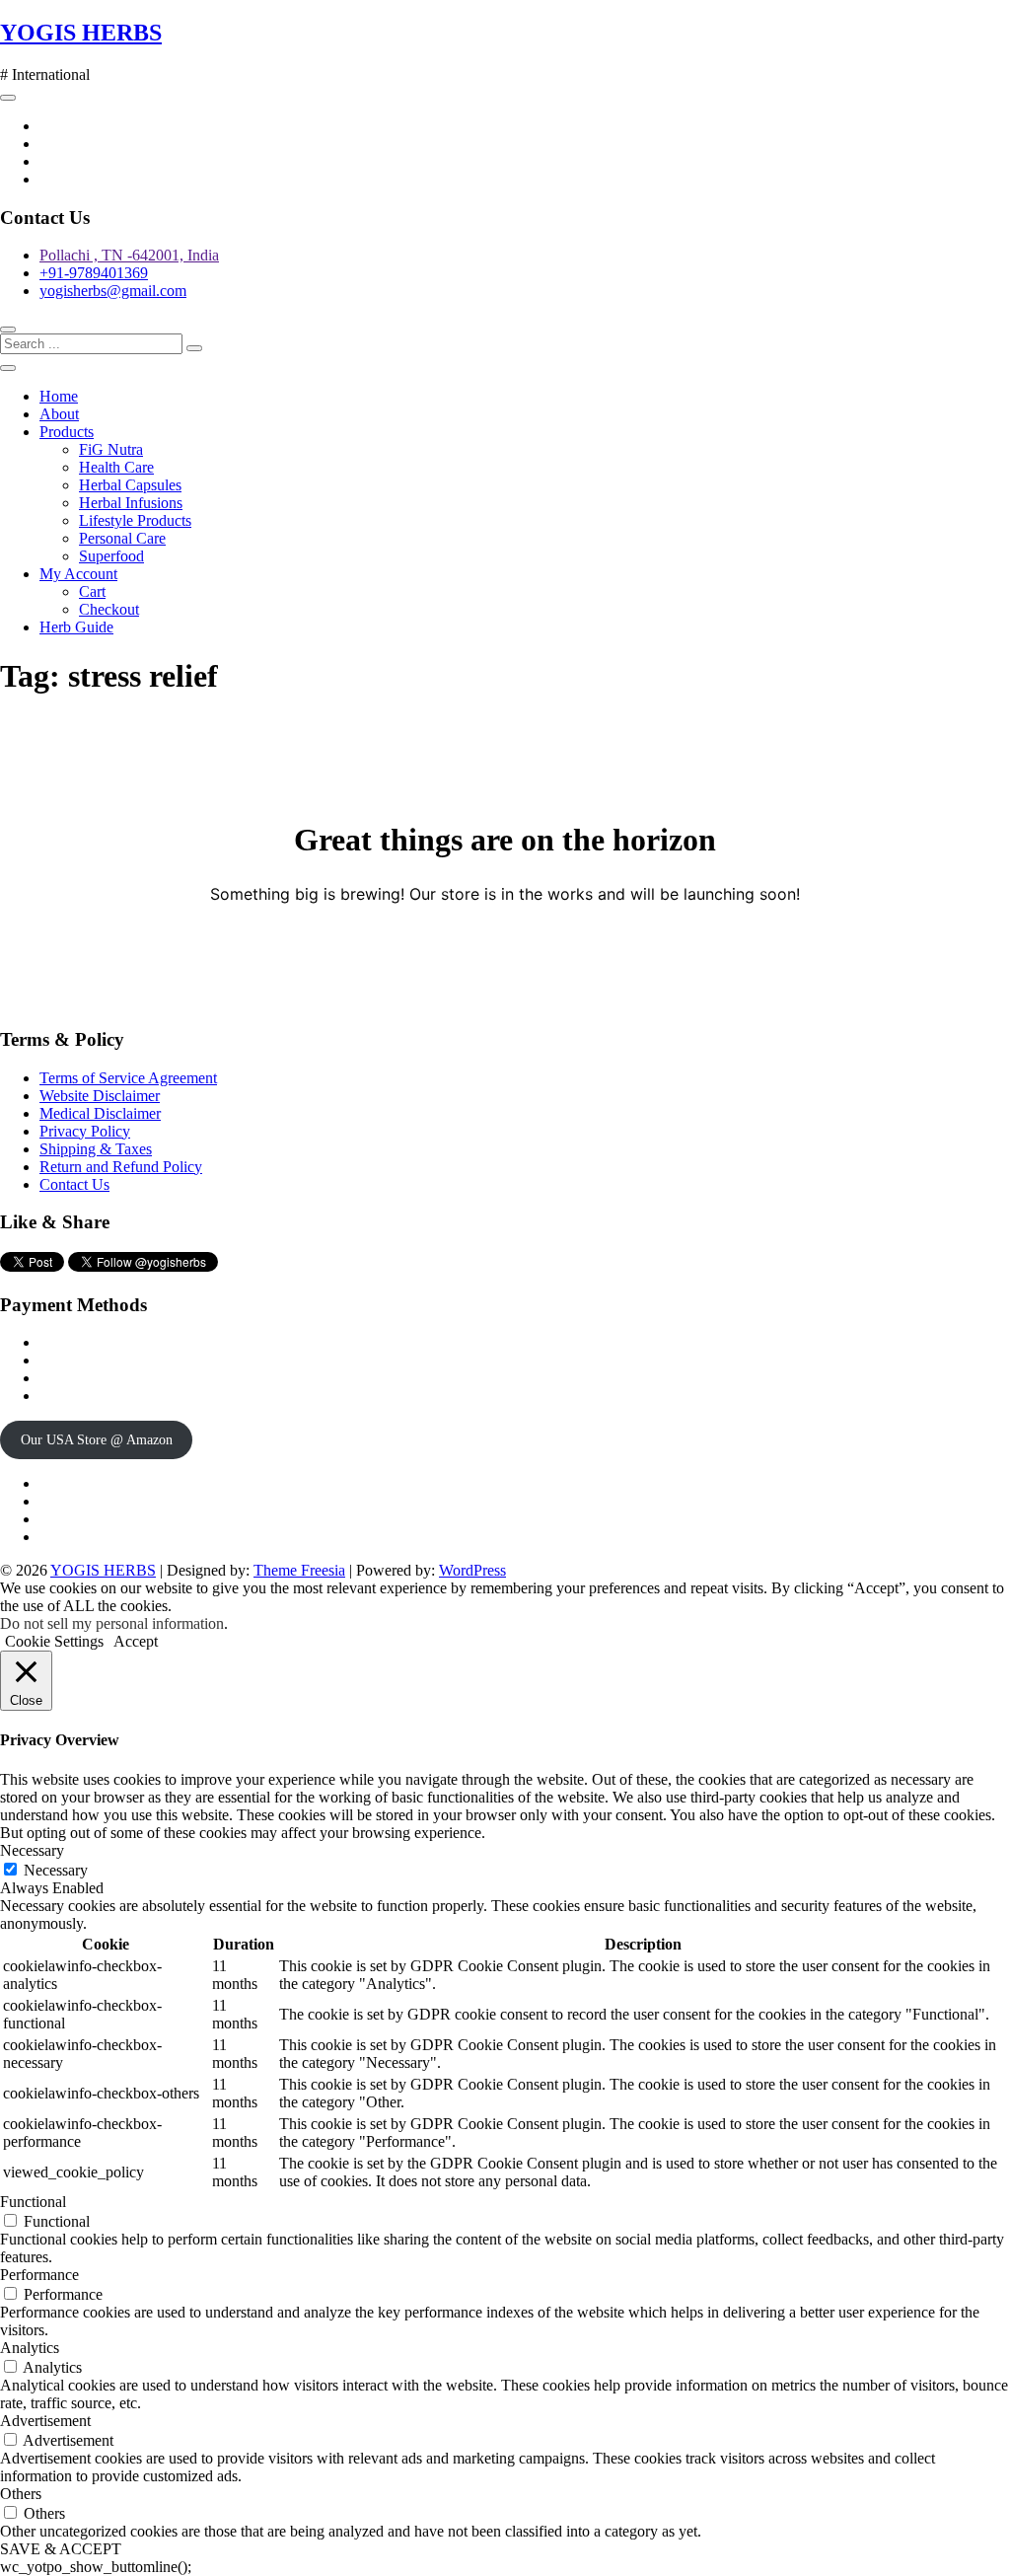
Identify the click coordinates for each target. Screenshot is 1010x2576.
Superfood (111, 556)
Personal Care (122, 538)
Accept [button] (136, 1641)
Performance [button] (39, 2275)
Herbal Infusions (131, 503)
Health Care (116, 467)
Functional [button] (33, 2202)
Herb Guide (76, 627)
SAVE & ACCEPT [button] (61, 2549)
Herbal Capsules (130, 485)
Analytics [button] (30, 2348)
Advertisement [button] (45, 2421)
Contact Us (74, 1184)
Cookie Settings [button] (54, 1641)
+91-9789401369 (94, 273)
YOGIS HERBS (81, 33)
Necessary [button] (32, 1850)
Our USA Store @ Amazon (97, 1440)
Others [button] (21, 2494)
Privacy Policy (85, 1131)
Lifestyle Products (135, 520)
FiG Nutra (111, 449)
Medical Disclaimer (100, 1113)
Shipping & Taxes (96, 1149)
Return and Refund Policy (121, 1167)
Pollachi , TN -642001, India (129, 255)
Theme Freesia (299, 1570)
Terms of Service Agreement (128, 1078)
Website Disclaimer (100, 1096)
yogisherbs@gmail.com (113, 291)
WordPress (472, 1570)
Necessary (56, 1870)
